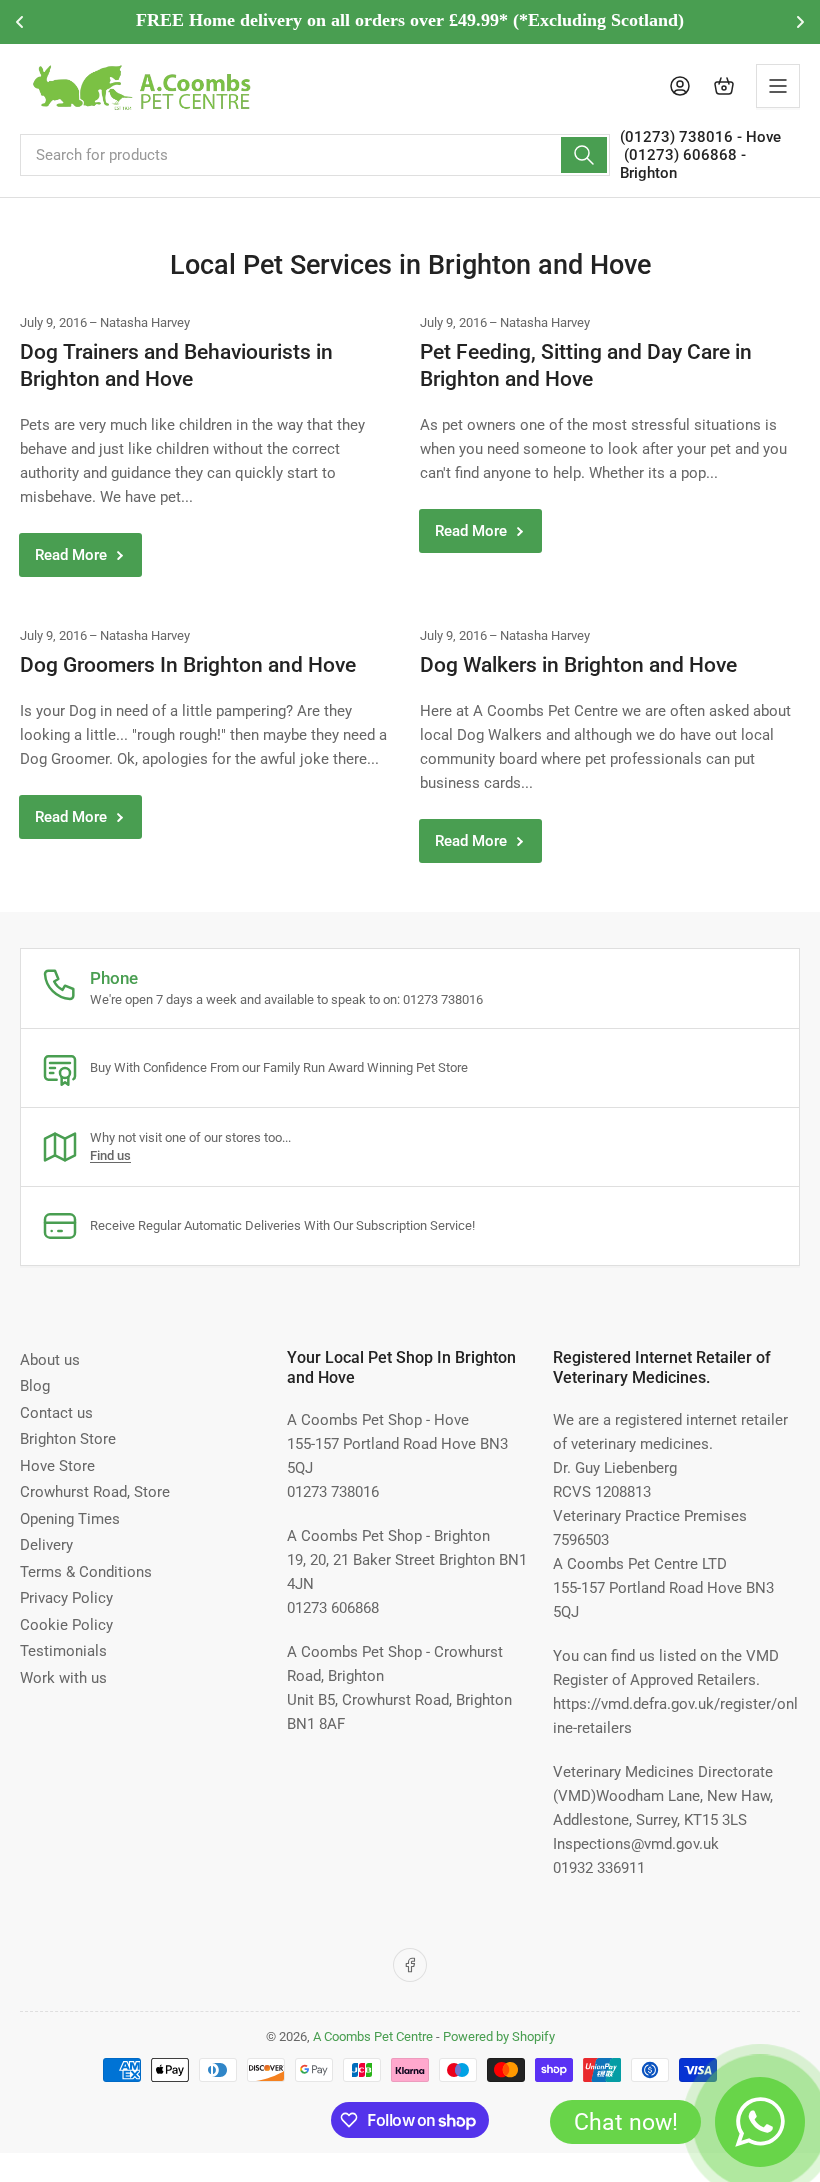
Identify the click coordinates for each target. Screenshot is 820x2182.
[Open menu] (778, 86)
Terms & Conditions (86, 1572)
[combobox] (315, 155)
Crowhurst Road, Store (95, 1492)
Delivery (46, 1545)
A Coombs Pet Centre (373, 2036)
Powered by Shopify (499, 2036)
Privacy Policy (66, 1598)
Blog (35, 1386)
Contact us (56, 1413)
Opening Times (70, 1519)
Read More (71, 555)
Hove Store (57, 1466)
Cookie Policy (66, 1625)
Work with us (63, 1678)
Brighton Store (68, 1439)
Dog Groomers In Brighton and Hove (188, 665)
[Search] (584, 155)
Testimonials (63, 1651)
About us (50, 1360)
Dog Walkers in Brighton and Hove (578, 665)
